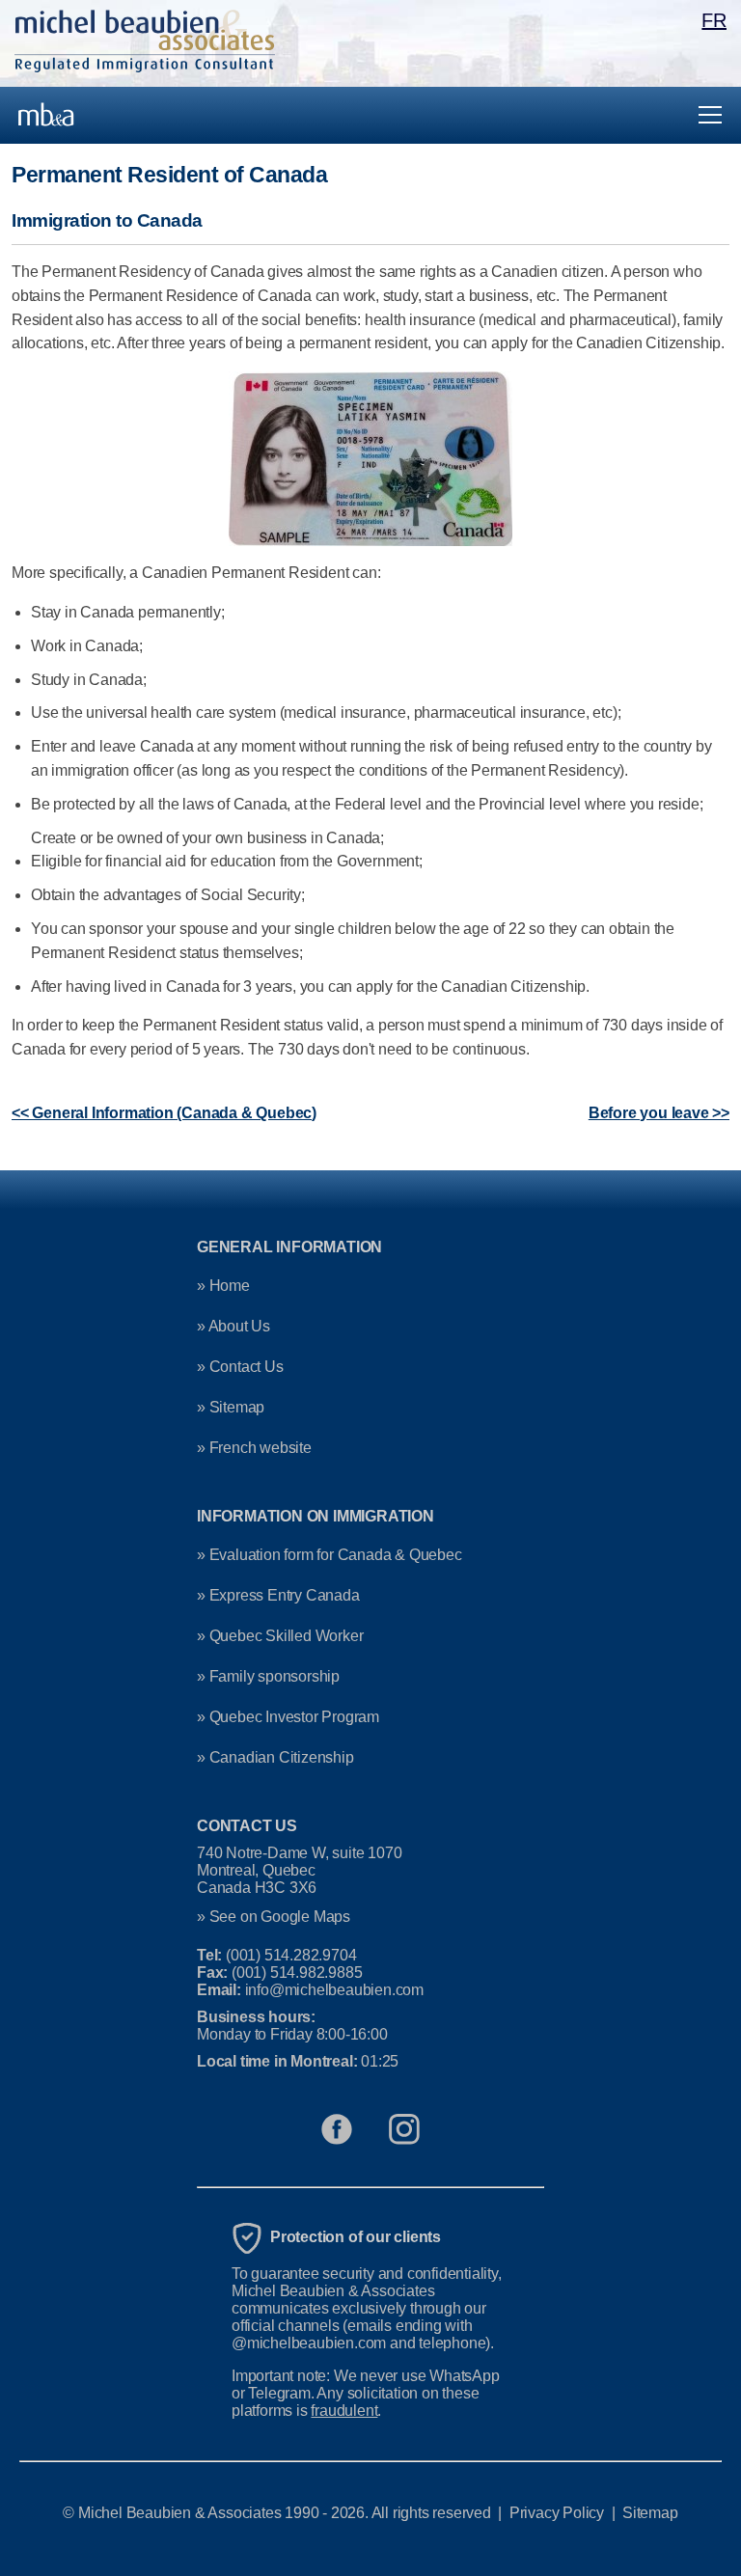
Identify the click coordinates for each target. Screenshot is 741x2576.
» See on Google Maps (274, 1917)
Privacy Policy (557, 2513)
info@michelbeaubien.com (334, 1990)
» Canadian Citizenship (275, 1757)
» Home (223, 1286)
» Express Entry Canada (278, 1595)
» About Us (233, 1326)
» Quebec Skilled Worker (280, 1636)
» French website (254, 1448)
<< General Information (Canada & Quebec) (164, 1113)
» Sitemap (231, 1407)
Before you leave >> (659, 1113)
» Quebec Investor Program (288, 1717)
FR (714, 20)
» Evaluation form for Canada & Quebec (329, 1555)
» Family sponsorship (268, 1676)
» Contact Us (240, 1367)
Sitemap (650, 2513)
